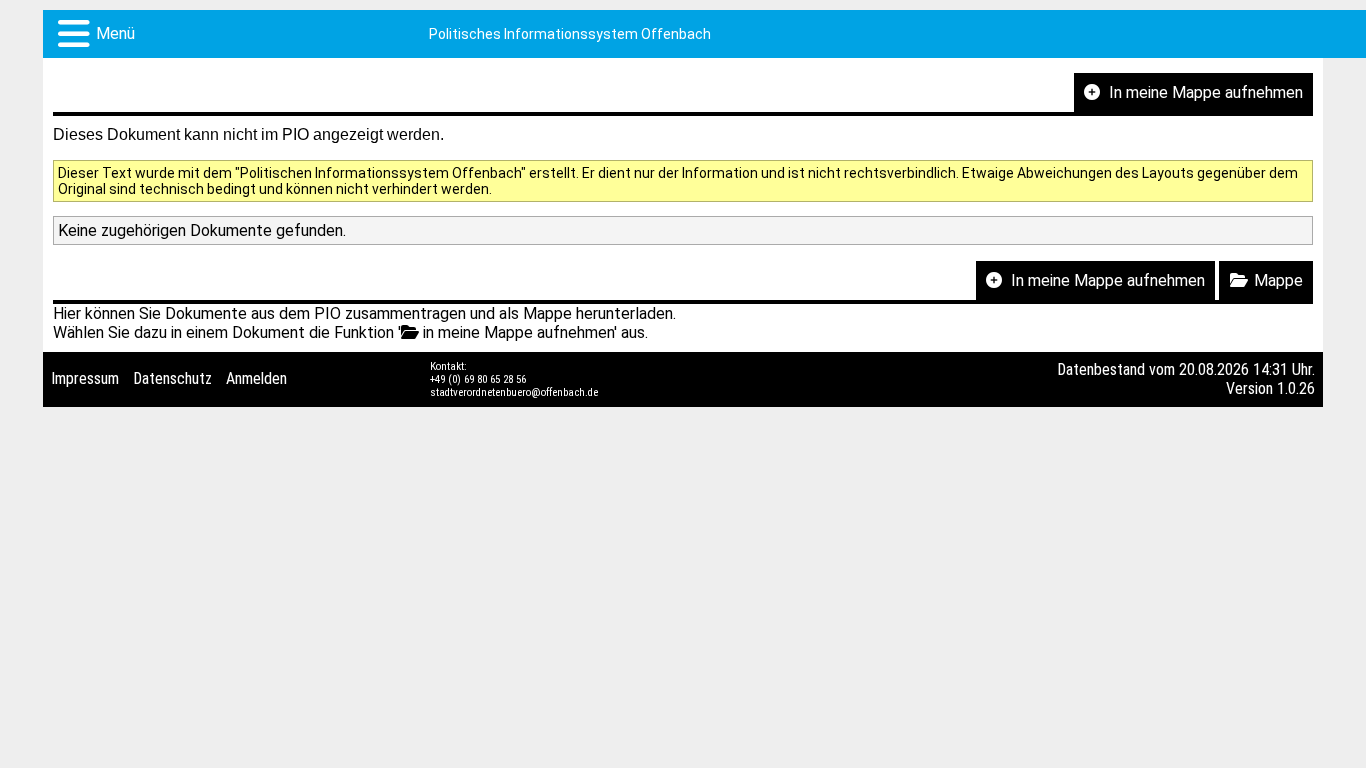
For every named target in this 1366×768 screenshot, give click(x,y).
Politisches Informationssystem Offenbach (570, 34)
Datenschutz (172, 378)
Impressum (85, 378)
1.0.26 (1296, 388)
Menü (115, 33)
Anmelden (256, 378)
